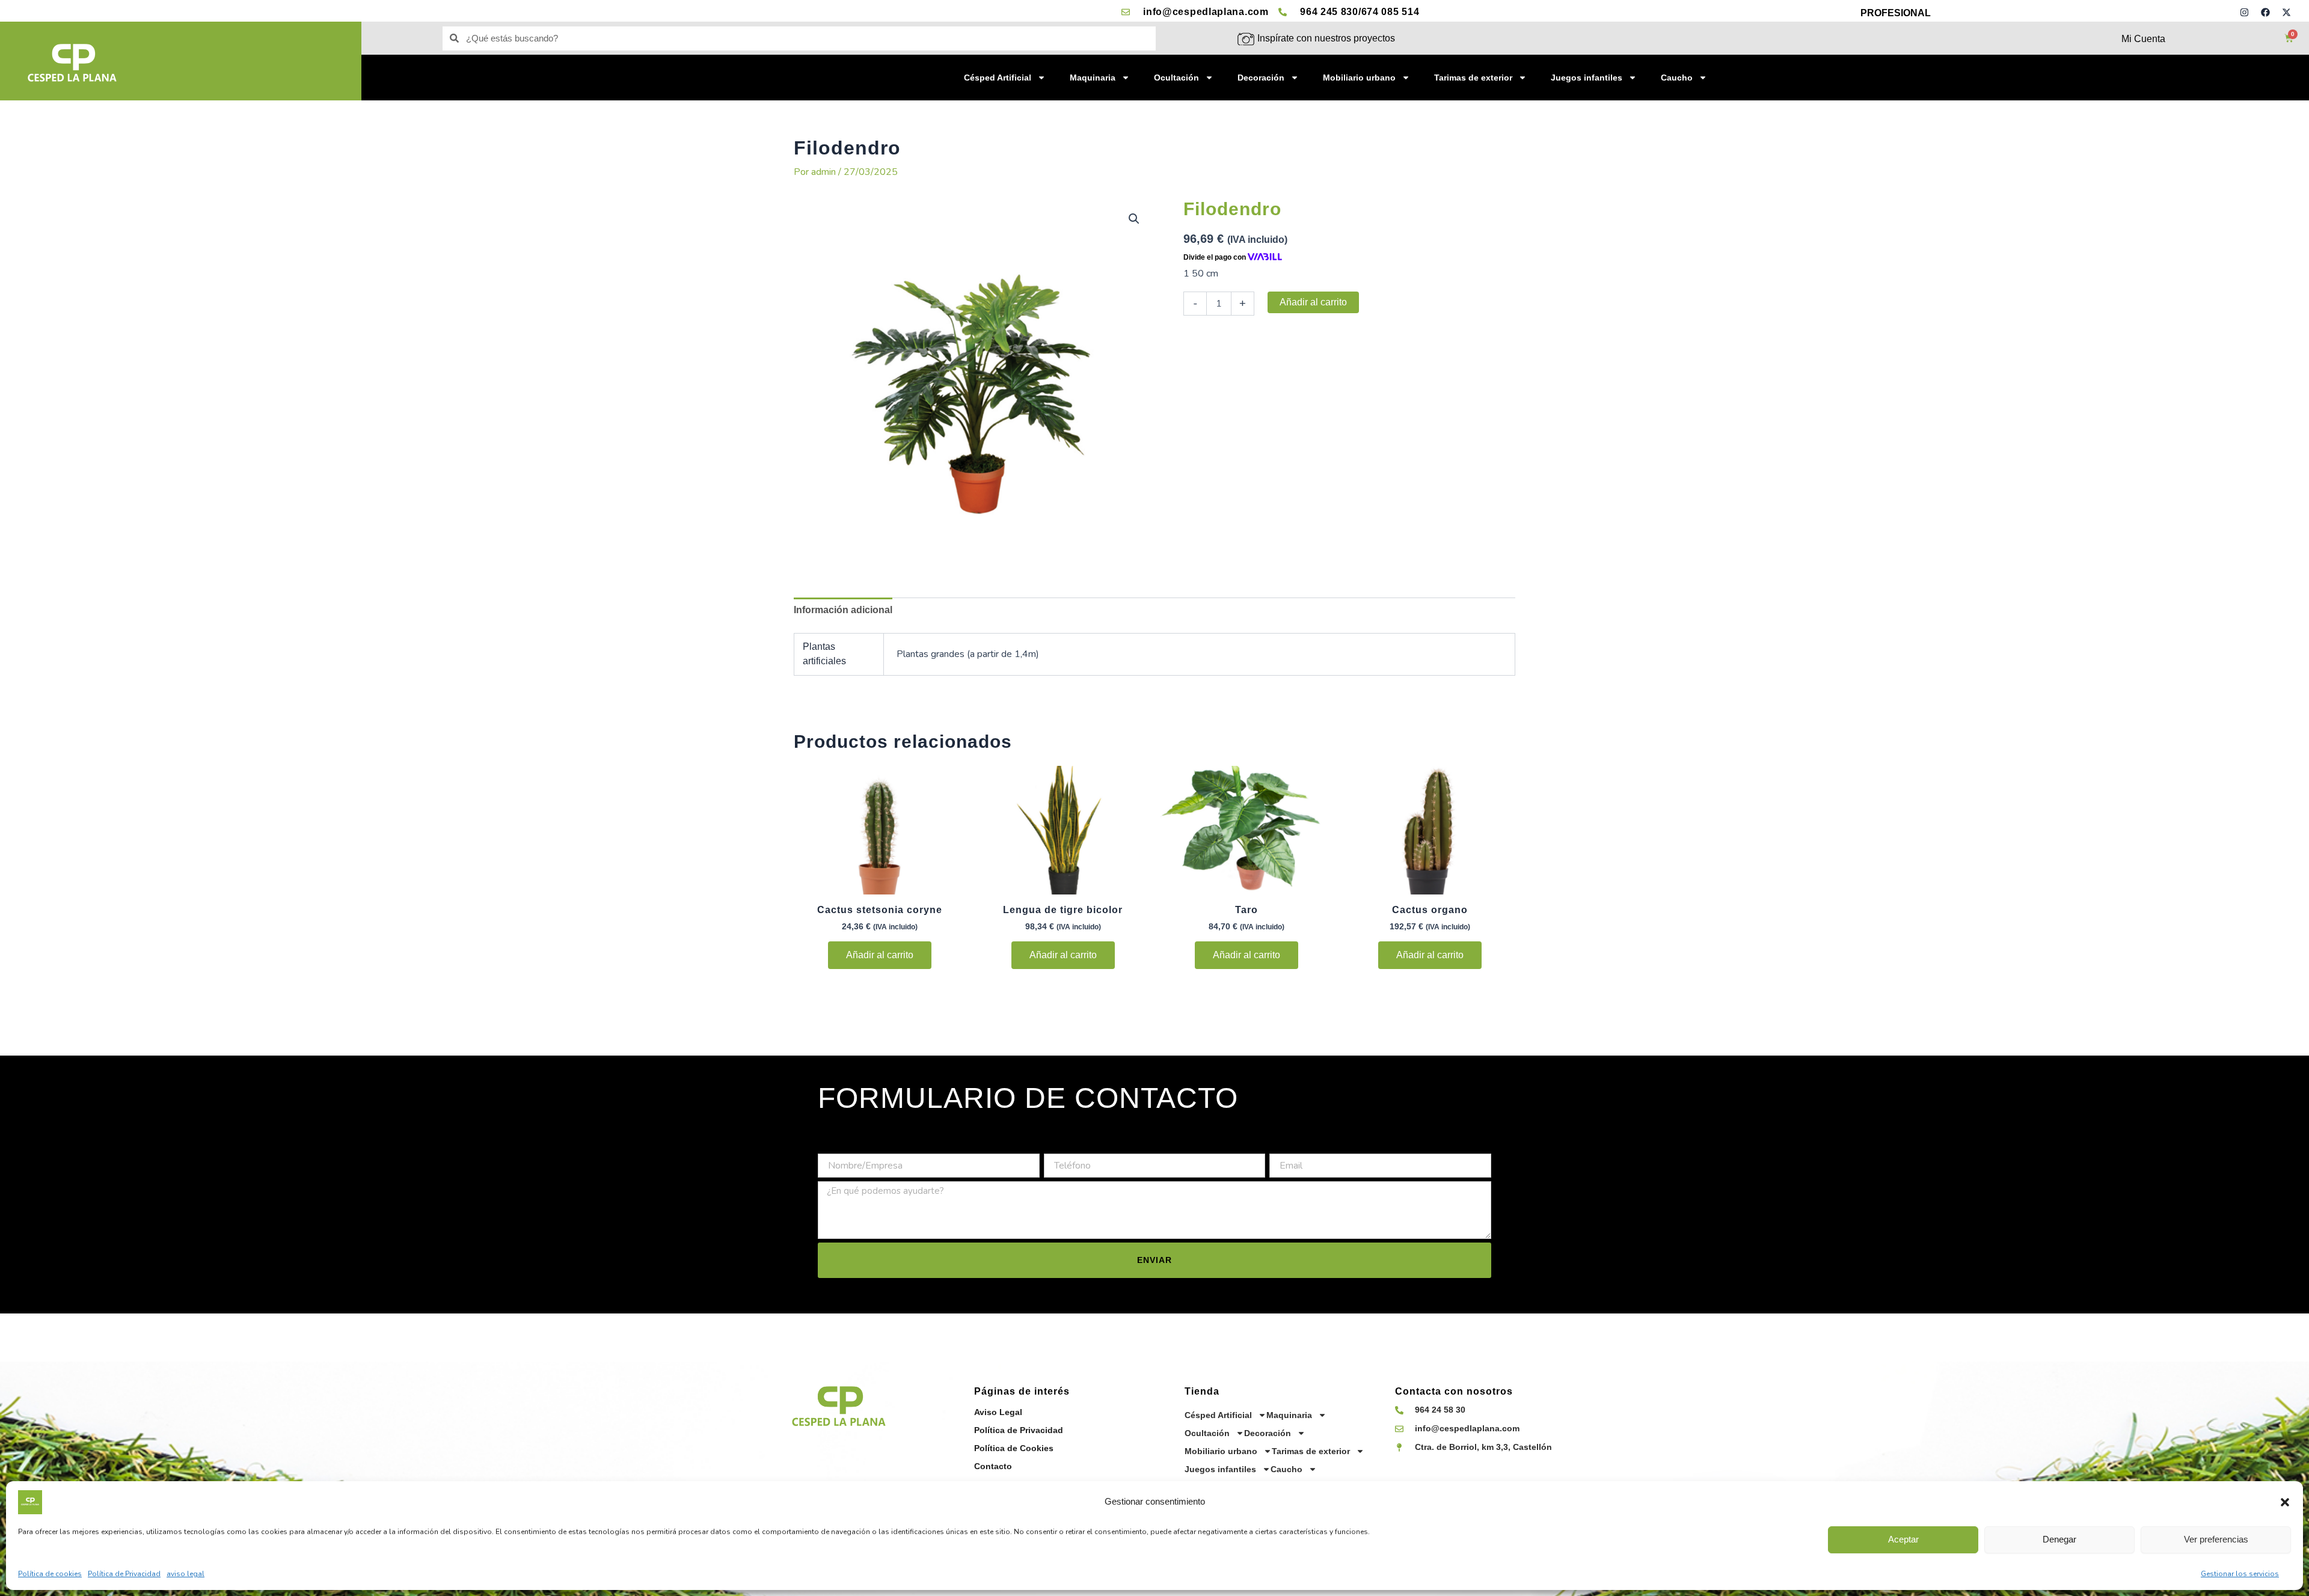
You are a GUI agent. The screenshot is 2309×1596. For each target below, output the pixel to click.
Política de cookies (50, 1574)
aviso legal (186, 1574)
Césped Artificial (998, 78)
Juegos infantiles (1587, 78)
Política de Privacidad (124, 1574)
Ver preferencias (2216, 1539)
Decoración (1261, 78)
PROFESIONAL (1896, 13)
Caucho (1677, 78)
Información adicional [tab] (843, 610)
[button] (2285, 1502)
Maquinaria (1093, 78)
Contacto (993, 1466)
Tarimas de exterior (1473, 78)
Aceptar (1903, 1539)
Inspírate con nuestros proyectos (1326, 38)
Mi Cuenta (2143, 39)
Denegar (2059, 1539)
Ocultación (1176, 78)
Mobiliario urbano (1359, 78)
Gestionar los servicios (2240, 1574)
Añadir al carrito (1313, 302)
